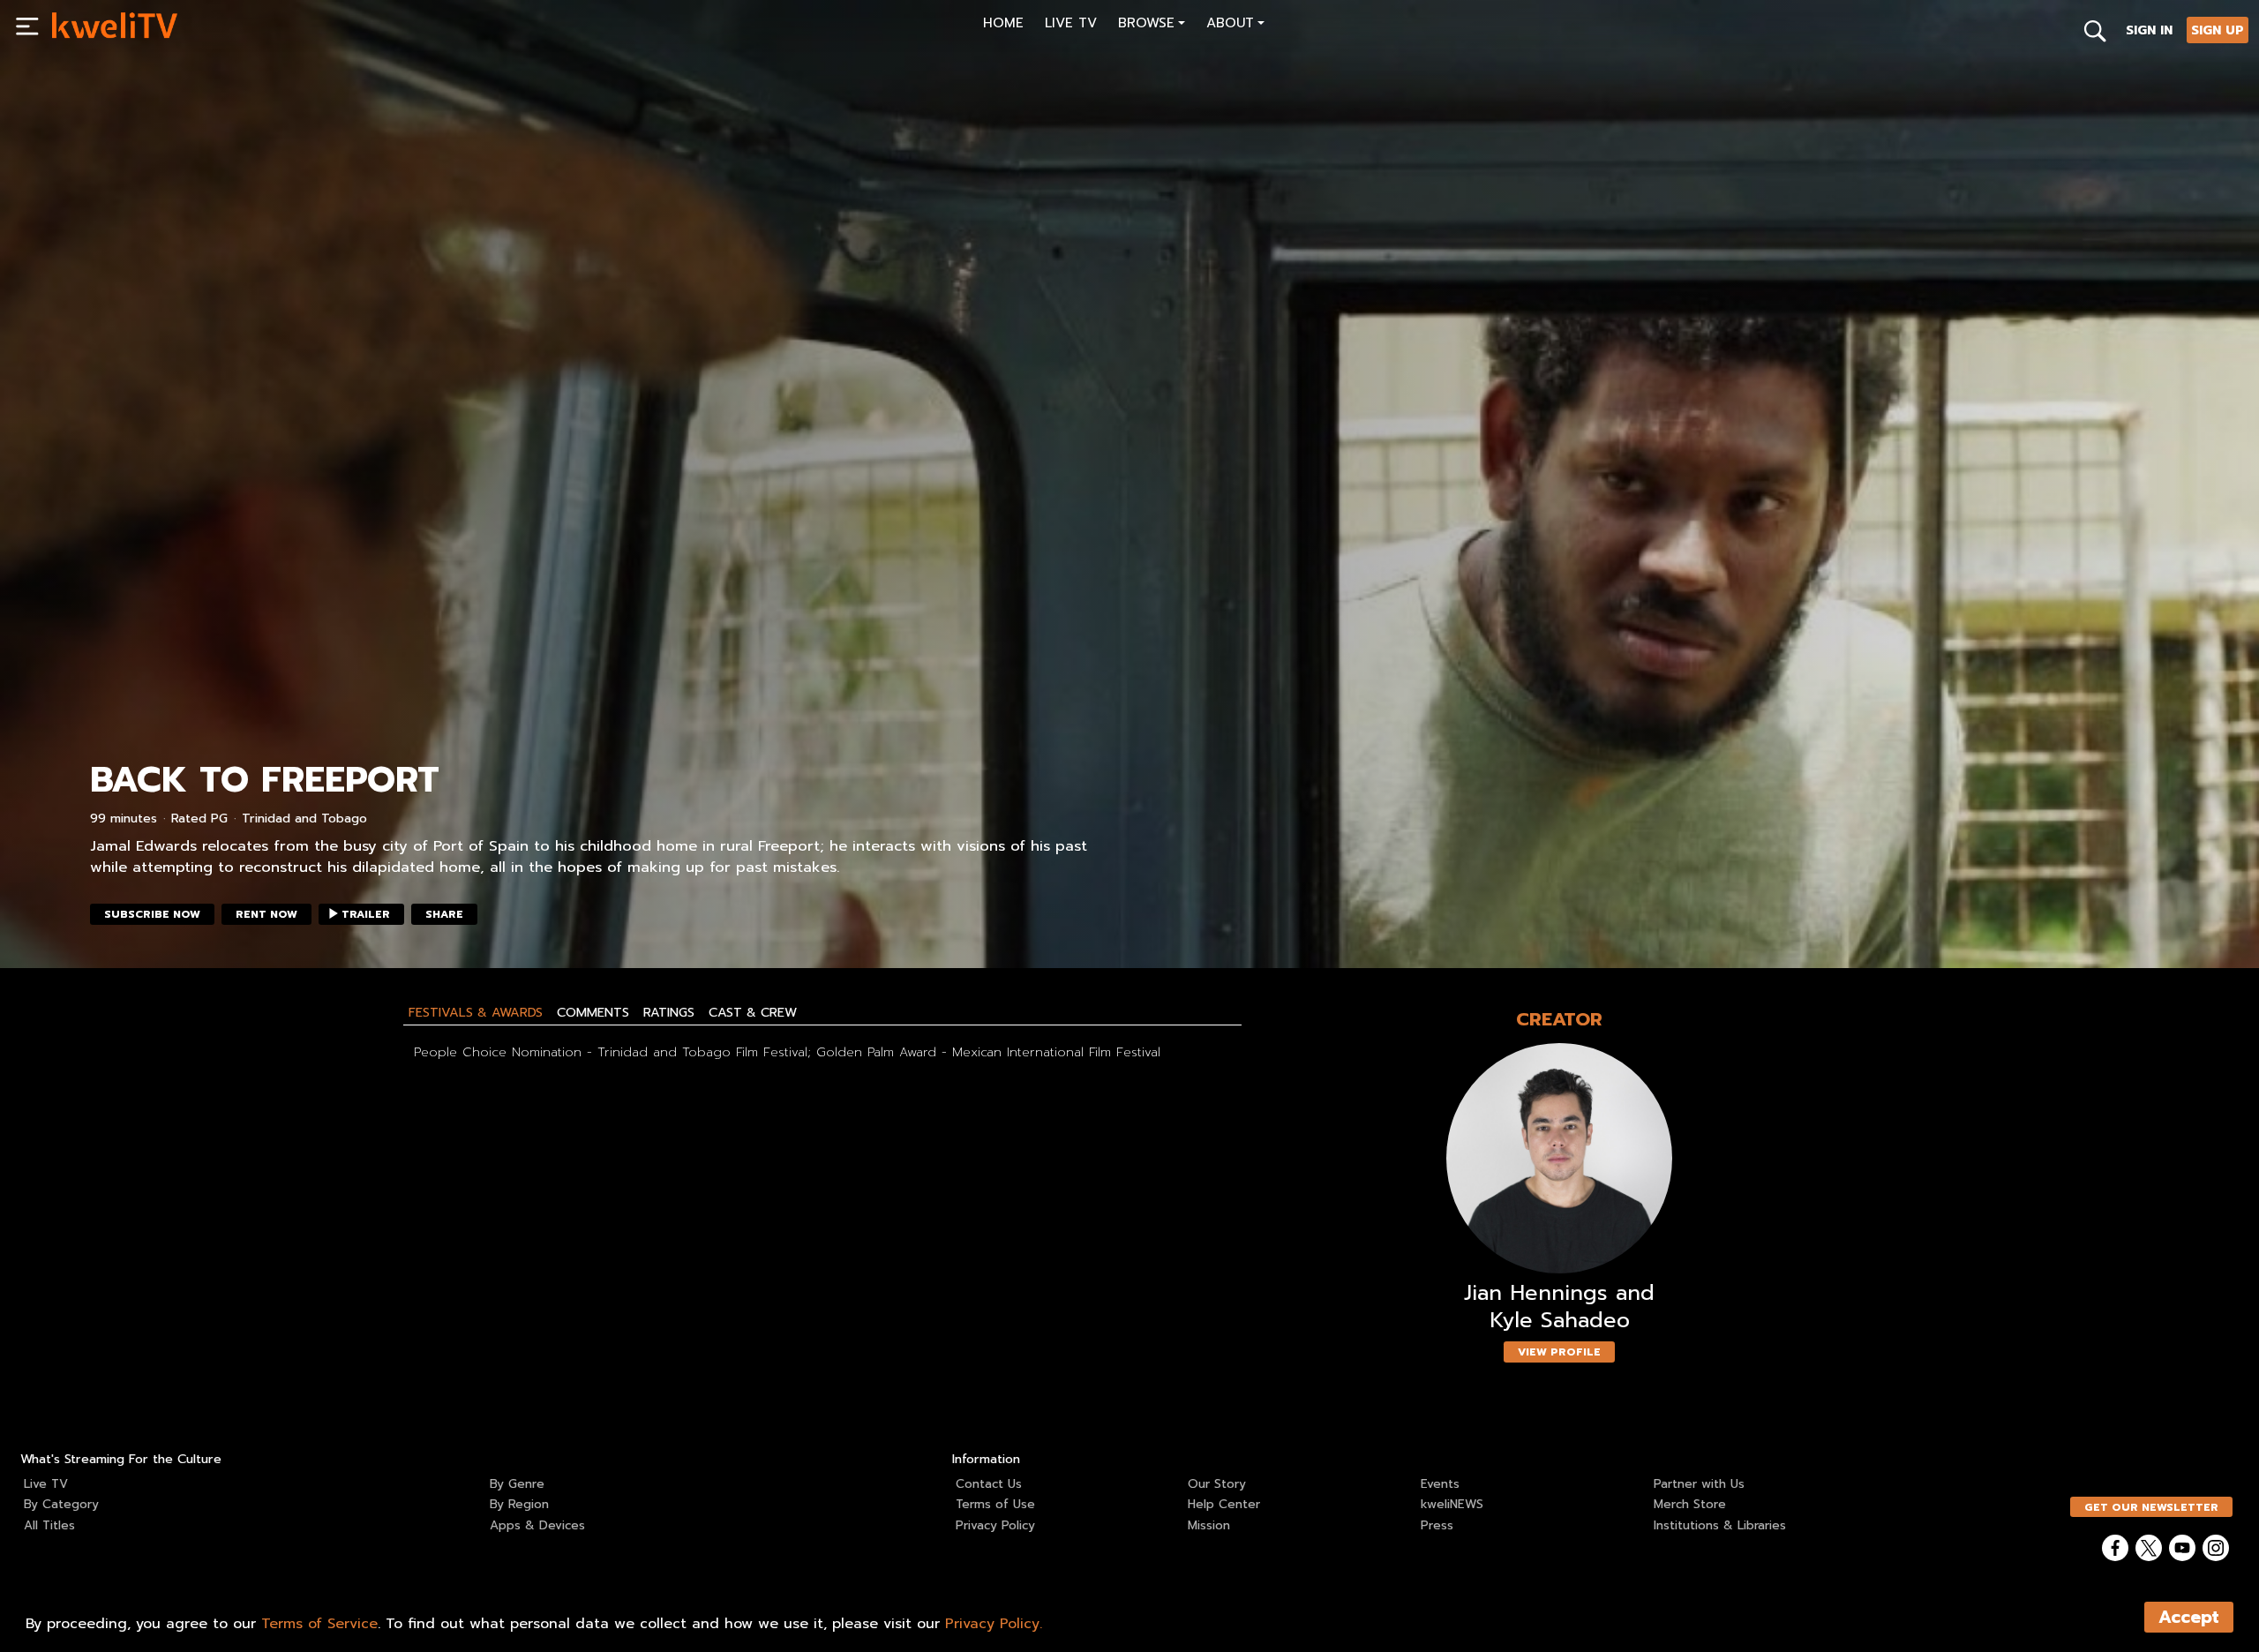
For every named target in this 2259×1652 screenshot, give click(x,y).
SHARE (444, 914)
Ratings (669, 1012)
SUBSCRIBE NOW (152, 914)
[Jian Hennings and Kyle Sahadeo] (1559, 1158)
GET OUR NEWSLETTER (2151, 1507)
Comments (593, 1012)
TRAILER (366, 914)
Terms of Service (319, 1624)
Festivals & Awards (476, 1012)
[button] (1152, 25)
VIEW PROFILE (1559, 1352)
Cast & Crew (753, 1012)
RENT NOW (266, 914)
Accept (2189, 1617)
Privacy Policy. (994, 1624)
